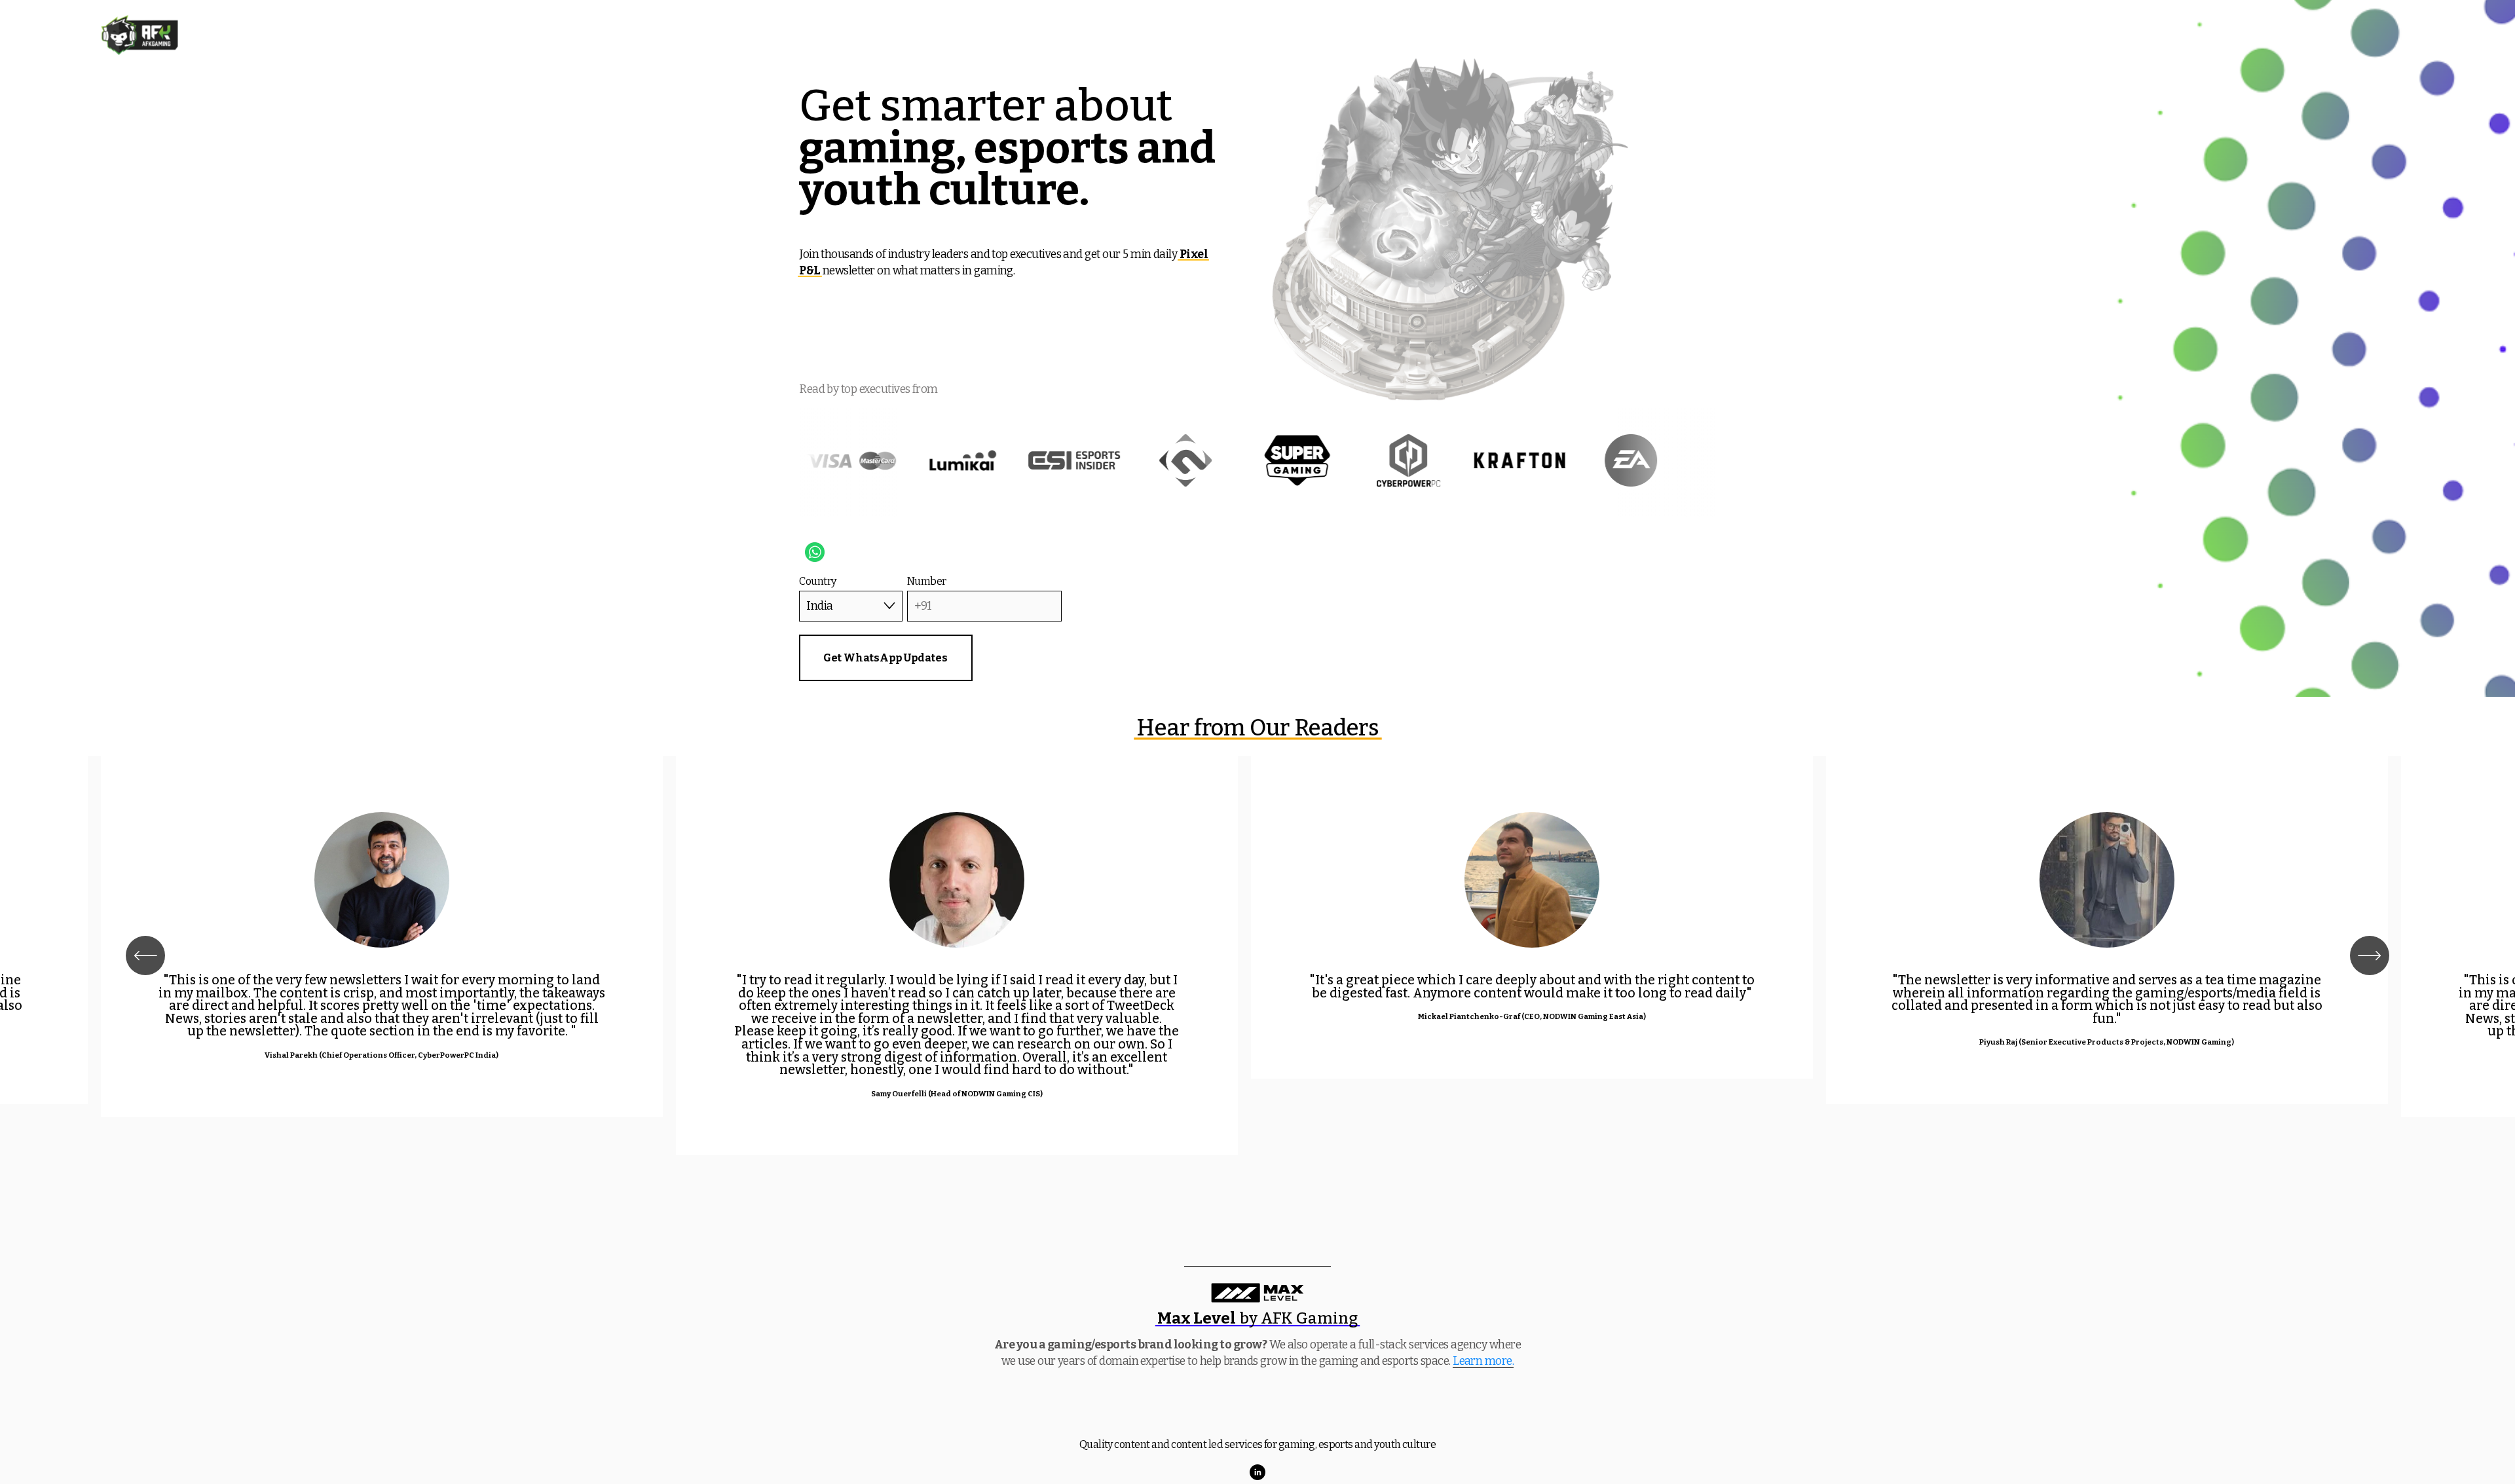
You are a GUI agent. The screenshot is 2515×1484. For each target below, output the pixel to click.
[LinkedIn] (1257, 1472)
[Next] (2370, 955)
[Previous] (145, 955)
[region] (1257, 955)
